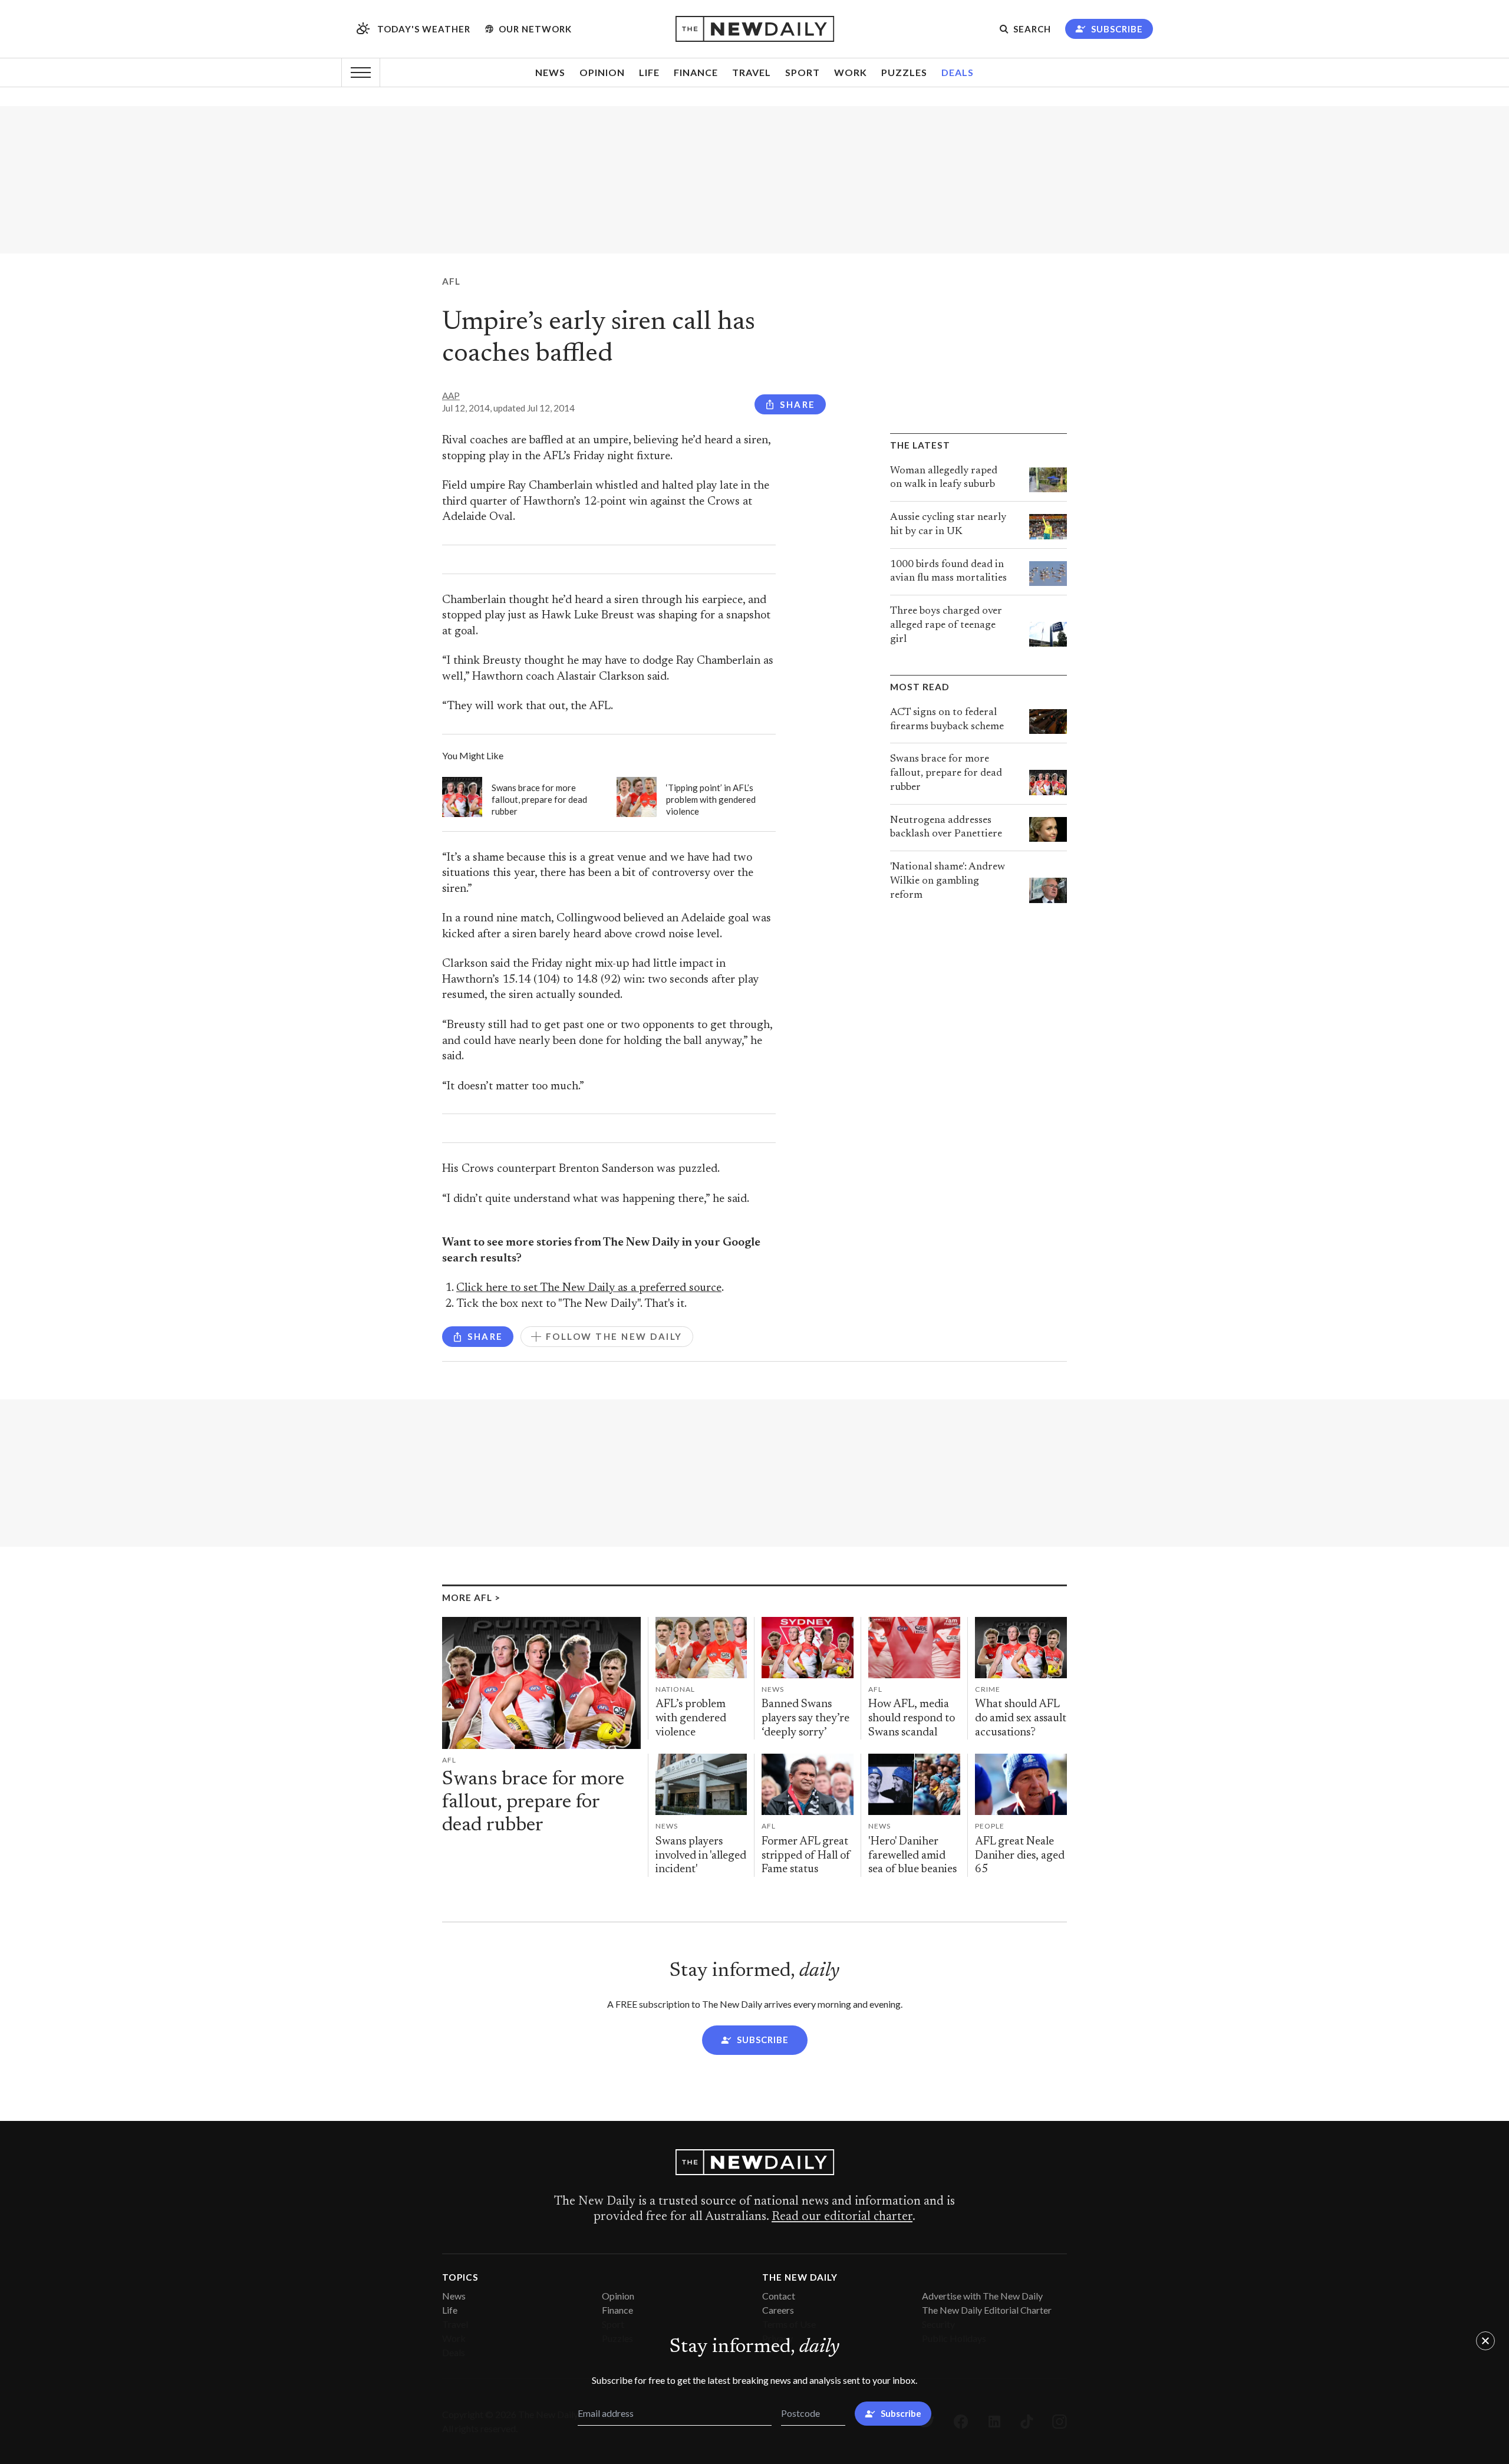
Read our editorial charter (842, 2217)
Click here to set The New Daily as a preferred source (589, 1288)
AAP (451, 396)
